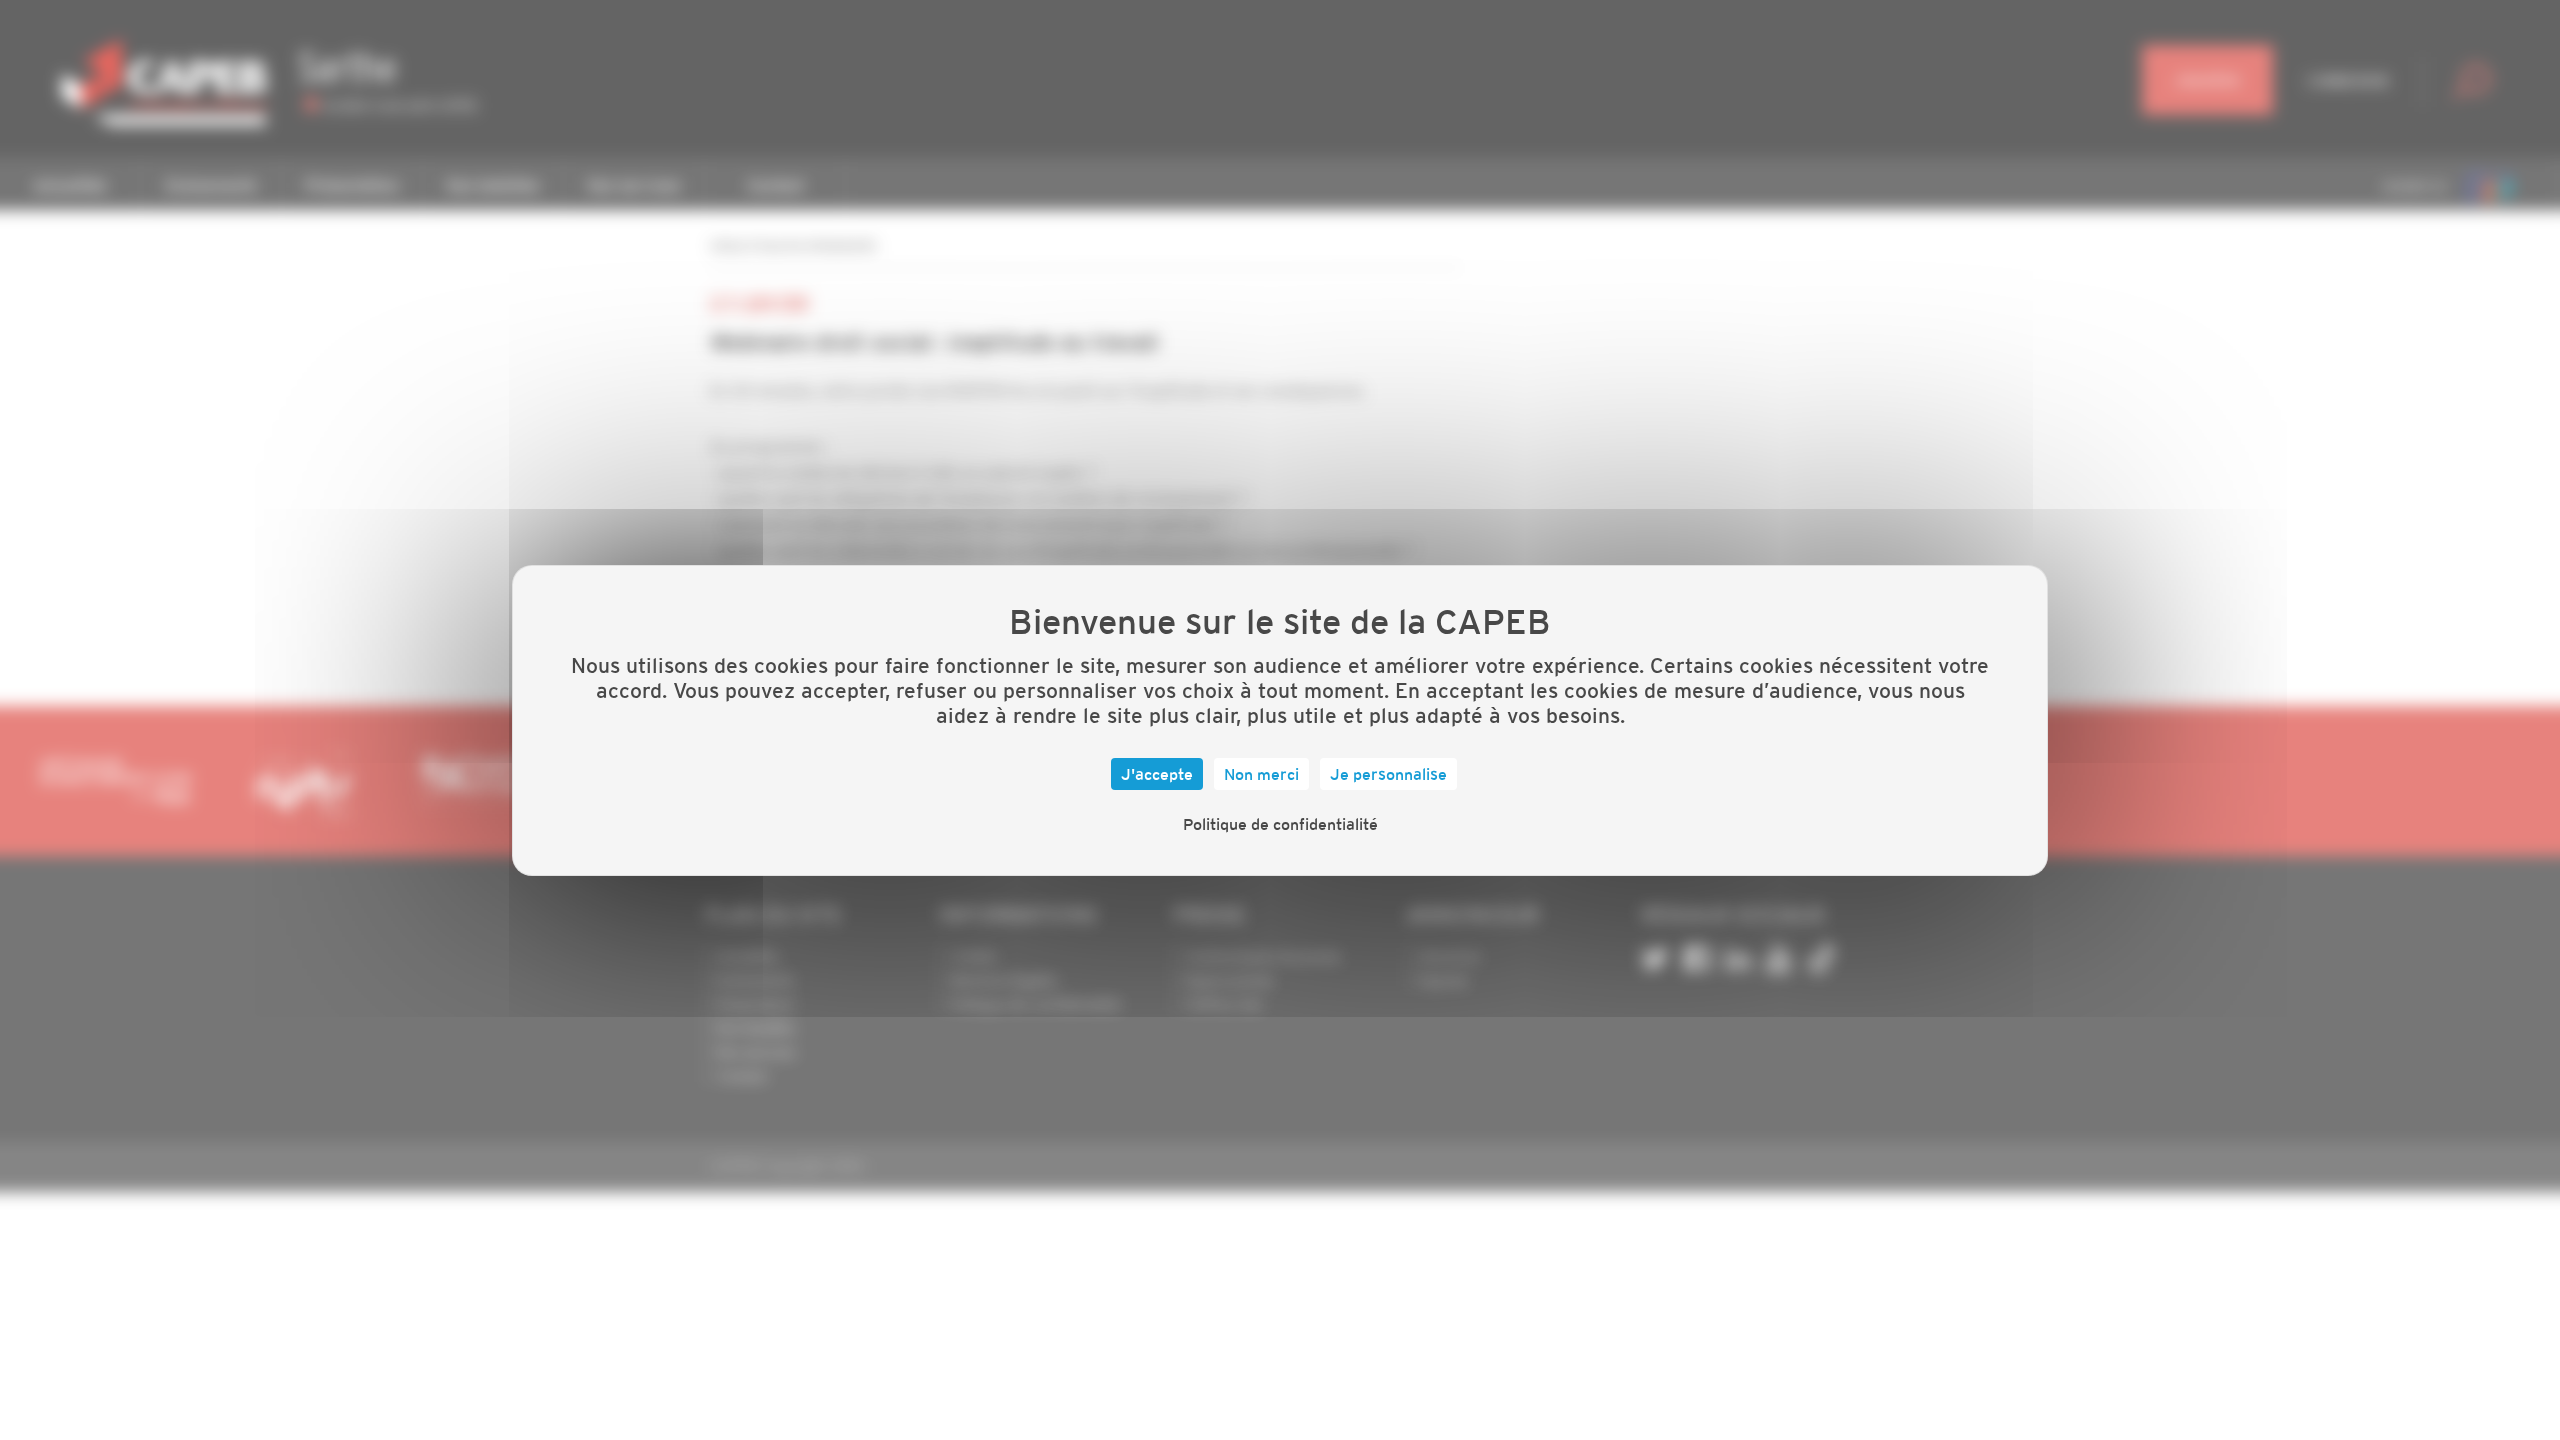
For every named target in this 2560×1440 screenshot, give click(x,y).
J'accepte (1157, 774)
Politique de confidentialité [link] (1280, 824)
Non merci (1261, 774)
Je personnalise (1388, 774)
